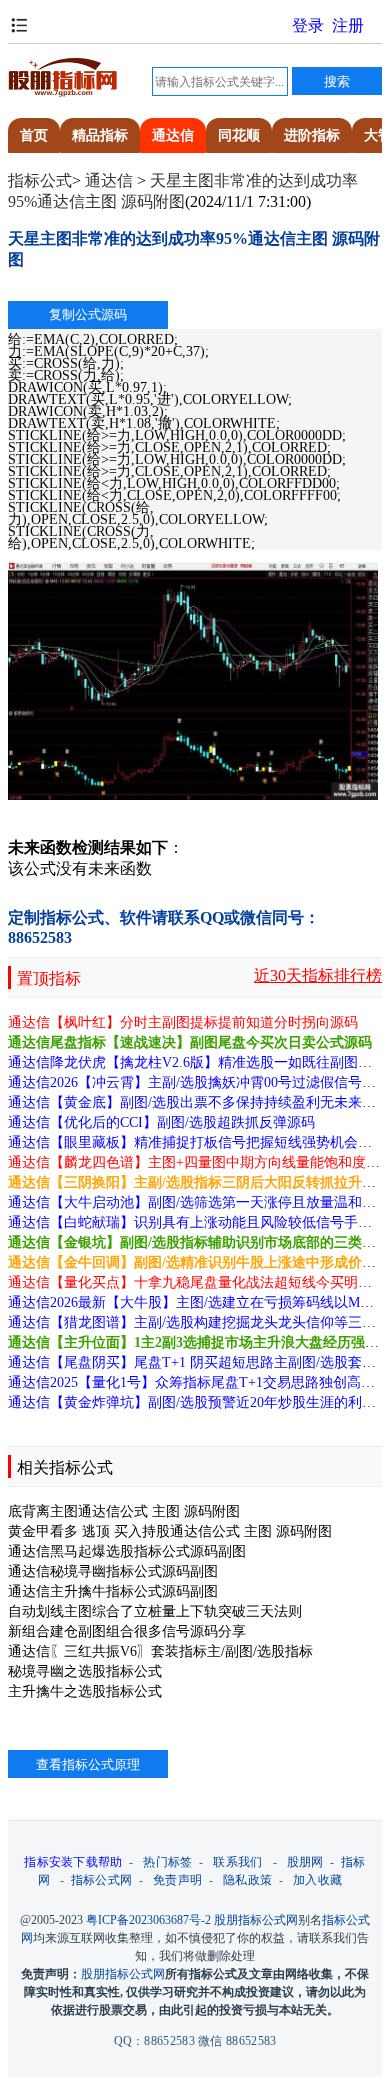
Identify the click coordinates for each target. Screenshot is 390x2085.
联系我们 (237, 1862)
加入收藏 (317, 1880)
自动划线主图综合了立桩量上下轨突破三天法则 (155, 1611)
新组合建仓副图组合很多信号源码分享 (127, 1631)
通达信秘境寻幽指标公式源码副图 (113, 1571)
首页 (34, 135)
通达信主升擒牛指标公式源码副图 (113, 1591)
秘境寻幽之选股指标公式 (85, 1671)
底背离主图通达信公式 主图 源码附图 (124, 1511)
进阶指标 (312, 135)
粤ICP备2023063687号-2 (148, 1920)
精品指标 (100, 135)
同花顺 (239, 135)
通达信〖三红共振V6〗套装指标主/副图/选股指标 (160, 1651)
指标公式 (40, 180)
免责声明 (177, 1880)
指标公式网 (102, 1880)
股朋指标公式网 (256, 1920)
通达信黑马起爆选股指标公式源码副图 (127, 1551)
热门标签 (167, 1862)
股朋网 (305, 1862)
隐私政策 (247, 1880)
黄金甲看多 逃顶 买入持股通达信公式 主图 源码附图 (170, 1531)
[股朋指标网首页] (63, 93)
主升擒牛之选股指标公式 (85, 1691)
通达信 (173, 135)
